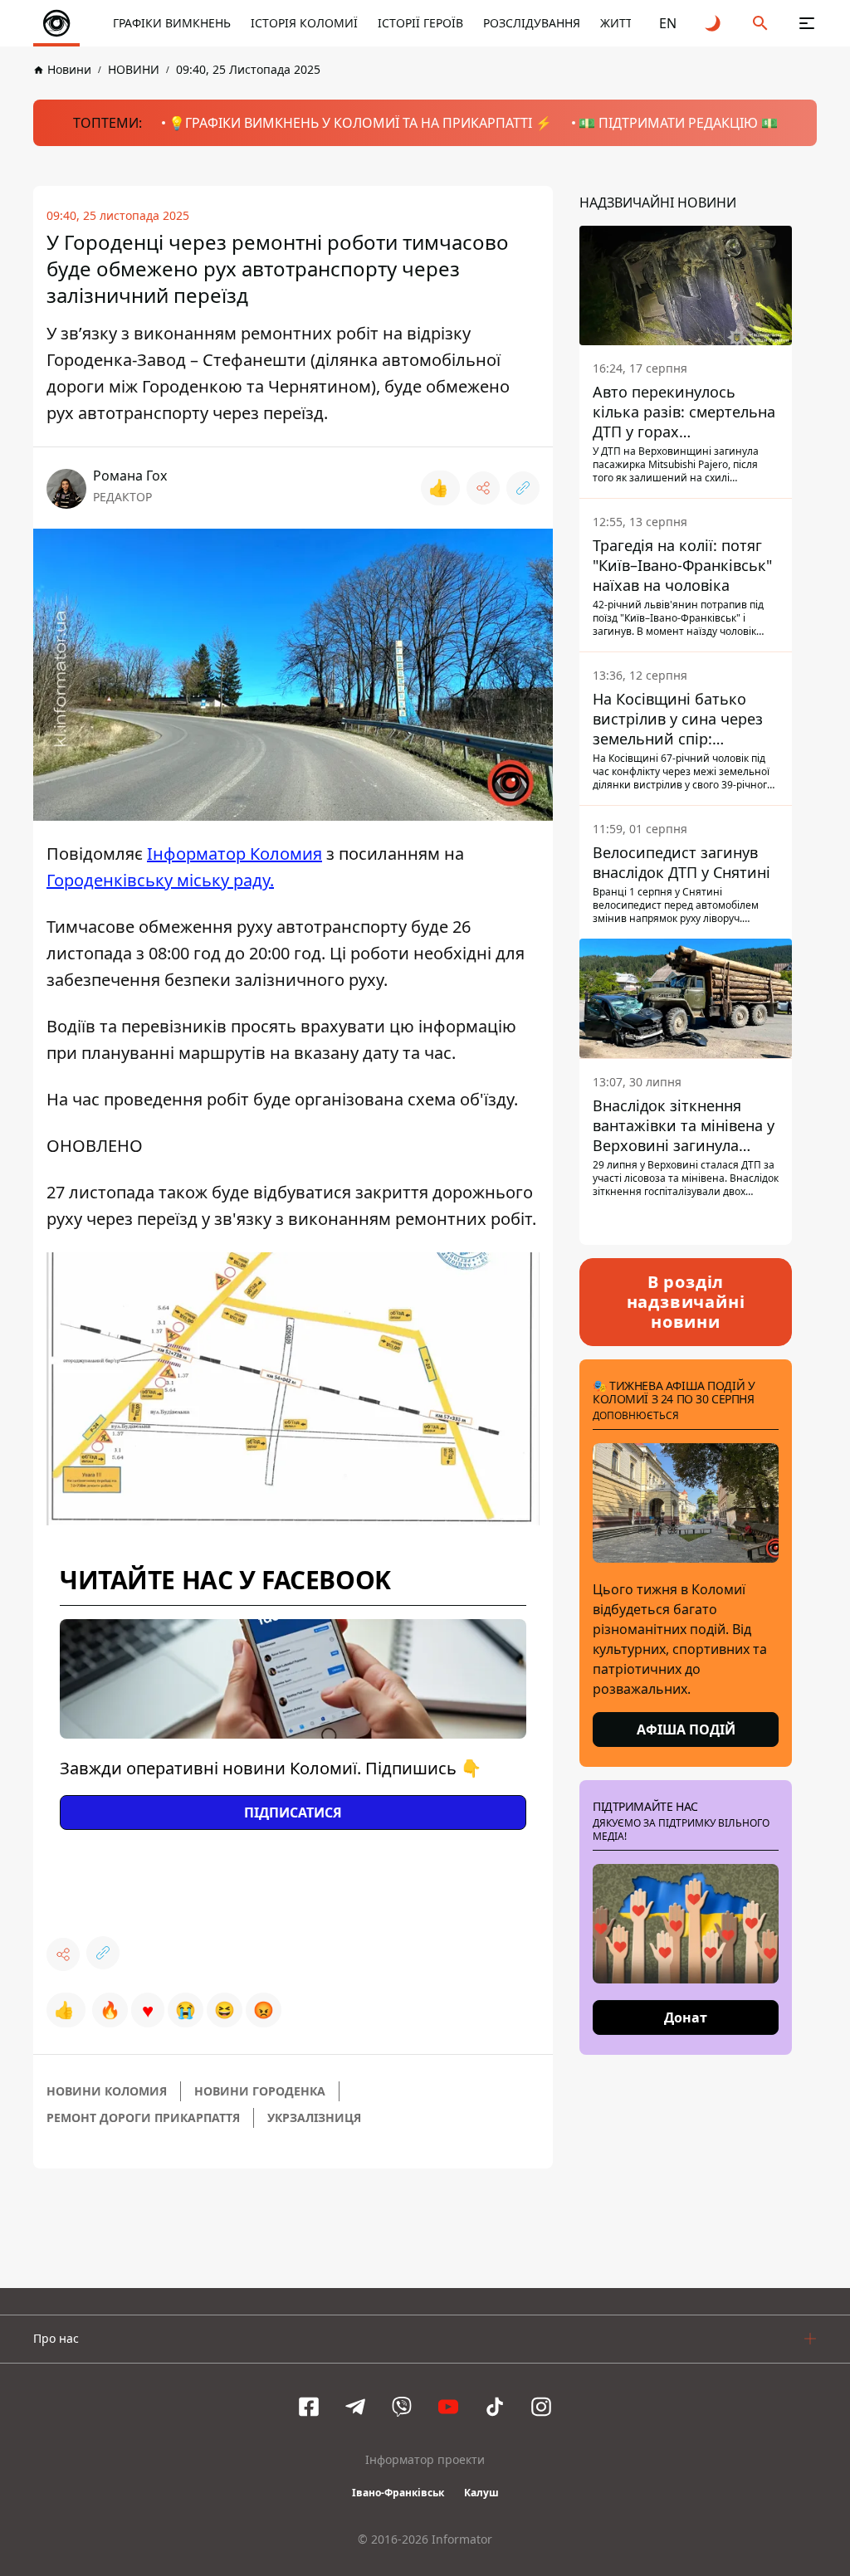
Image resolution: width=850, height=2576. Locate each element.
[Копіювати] (523, 488)
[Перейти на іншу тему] (714, 23)
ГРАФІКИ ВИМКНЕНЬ (172, 23)
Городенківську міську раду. (160, 880)
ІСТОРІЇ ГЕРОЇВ (420, 23)
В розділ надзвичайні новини (686, 1302)
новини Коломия (107, 2091)
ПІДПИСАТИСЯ (293, 1812)
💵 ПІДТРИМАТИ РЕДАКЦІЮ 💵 (678, 123)
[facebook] (309, 2407)
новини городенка (260, 2091)
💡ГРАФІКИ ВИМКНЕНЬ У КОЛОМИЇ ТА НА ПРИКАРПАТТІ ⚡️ (360, 123)
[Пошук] (760, 23)
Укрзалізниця (314, 2117)
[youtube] (448, 2407)
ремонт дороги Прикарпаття (143, 2117)
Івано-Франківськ (398, 2493)
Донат (686, 2017)
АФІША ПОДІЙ (686, 1730)
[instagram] (541, 2407)
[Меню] (807, 23)
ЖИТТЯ (620, 23)
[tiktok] (495, 2407)
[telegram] (355, 2407)
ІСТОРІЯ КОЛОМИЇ (304, 23)
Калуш (481, 2493)
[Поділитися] (483, 488)
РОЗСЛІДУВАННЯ (532, 23)
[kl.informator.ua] (56, 23)
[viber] (402, 2407)
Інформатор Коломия (234, 854)
